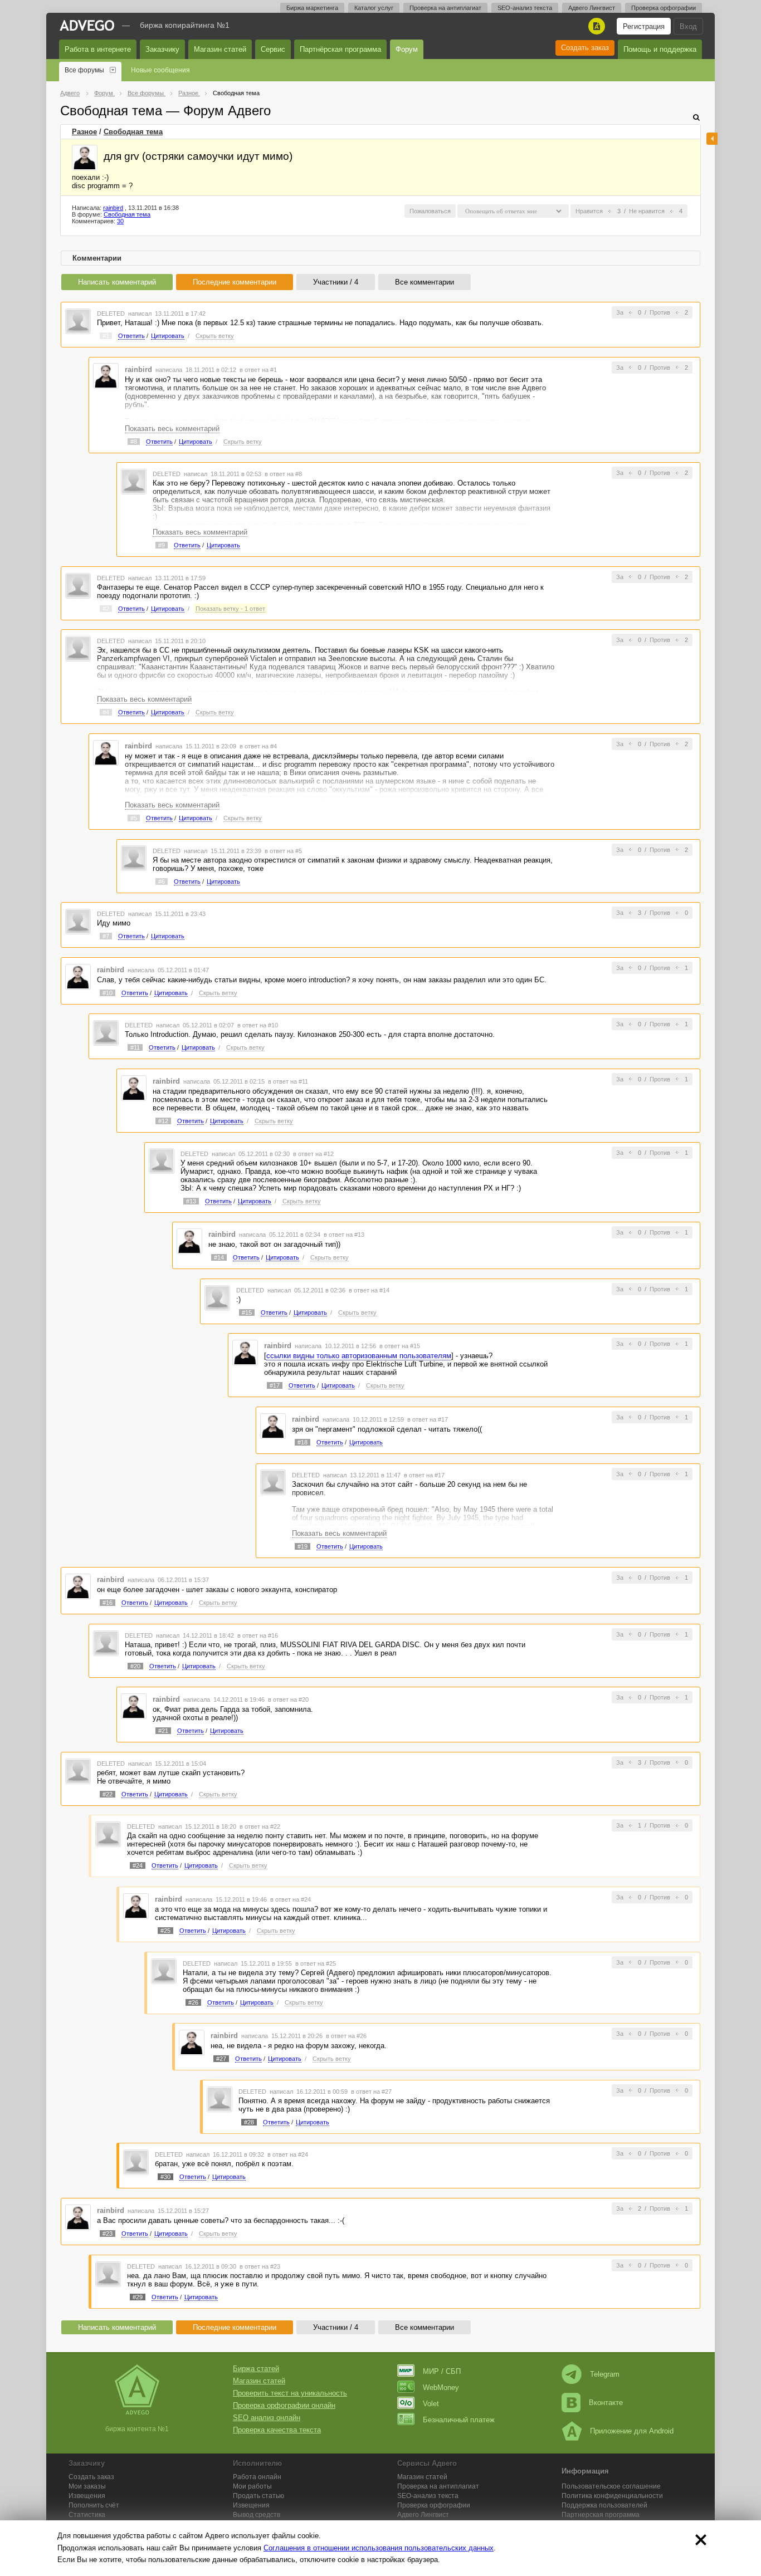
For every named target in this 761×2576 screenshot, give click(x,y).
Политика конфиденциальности (612, 2496)
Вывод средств (257, 2515)
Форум (407, 49)
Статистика (87, 2515)
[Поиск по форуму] (696, 117)
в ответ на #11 (288, 1081)
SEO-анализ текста (525, 8)
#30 (165, 2177)
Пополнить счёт (94, 2505)
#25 (165, 1931)
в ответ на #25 (316, 1963)
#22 (108, 1794)
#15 (247, 1313)
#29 (138, 2297)
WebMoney (441, 2388)
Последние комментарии (235, 282)
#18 (303, 1442)
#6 (162, 881)
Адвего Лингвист (592, 8)
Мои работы (252, 2486)
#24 (138, 1865)
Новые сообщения (160, 70)
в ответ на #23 (260, 2266)
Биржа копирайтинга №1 (185, 25)
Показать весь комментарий (172, 428)
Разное (84, 132)
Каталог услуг (374, 8)
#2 (106, 609)
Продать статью (258, 2496)
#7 (106, 936)
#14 (219, 1257)
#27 (221, 2059)
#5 (134, 818)
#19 (303, 1546)
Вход (688, 26)
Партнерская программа (601, 2515)
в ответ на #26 (346, 2036)
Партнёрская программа (340, 49)
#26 (193, 2002)
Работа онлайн (257, 2477)
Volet (431, 2404)
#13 (191, 1201)
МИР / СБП (442, 2371)
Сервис (273, 49)
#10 (108, 993)
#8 (134, 442)
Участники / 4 (336, 282)
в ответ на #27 (371, 2092)
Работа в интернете (98, 49)
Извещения (87, 2496)
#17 (275, 1385)
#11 (135, 1047)
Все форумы (84, 70)
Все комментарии (425, 282)
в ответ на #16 (258, 1635)
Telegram (605, 2374)
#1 (106, 336)
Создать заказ (585, 48)
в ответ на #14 (369, 1290)
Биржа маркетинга (312, 8)
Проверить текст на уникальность (290, 2393)
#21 (163, 1731)
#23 (108, 2234)
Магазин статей (220, 49)
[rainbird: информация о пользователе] (85, 158)
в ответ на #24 (291, 1899)
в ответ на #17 (428, 1419)
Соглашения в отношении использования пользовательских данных (379, 2548)
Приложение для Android (632, 2431)
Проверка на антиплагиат (445, 8)
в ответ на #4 (258, 746)
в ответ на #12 (313, 1154)
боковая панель (712, 139)
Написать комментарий (117, 282)
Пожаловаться (430, 211)
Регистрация (644, 26)
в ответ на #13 (344, 1235)
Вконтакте (606, 2403)
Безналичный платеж (459, 2420)
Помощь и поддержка (660, 49)
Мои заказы (87, 2486)
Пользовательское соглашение (611, 2486)
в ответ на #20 (288, 1700)
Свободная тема (133, 132)
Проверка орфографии (664, 8)
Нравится (589, 211)
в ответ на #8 (283, 474)
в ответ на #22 (260, 1826)
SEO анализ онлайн (267, 2418)
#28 (249, 2122)
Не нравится (647, 211)
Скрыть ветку (215, 336)
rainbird (113, 208)
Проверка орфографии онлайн (284, 2405)
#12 (163, 1121)
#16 (108, 1603)
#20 (135, 1666)
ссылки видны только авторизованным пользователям (359, 1356)
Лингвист (423, 2515)
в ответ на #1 (258, 370)
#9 (162, 545)
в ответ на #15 (400, 1346)
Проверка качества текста (277, 2430)
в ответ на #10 (258, 1025)
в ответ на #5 (283, 851)
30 (120, 221)
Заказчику (162, 49)
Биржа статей (256, 2369)
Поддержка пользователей (604, 2505)
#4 (106, 712)
